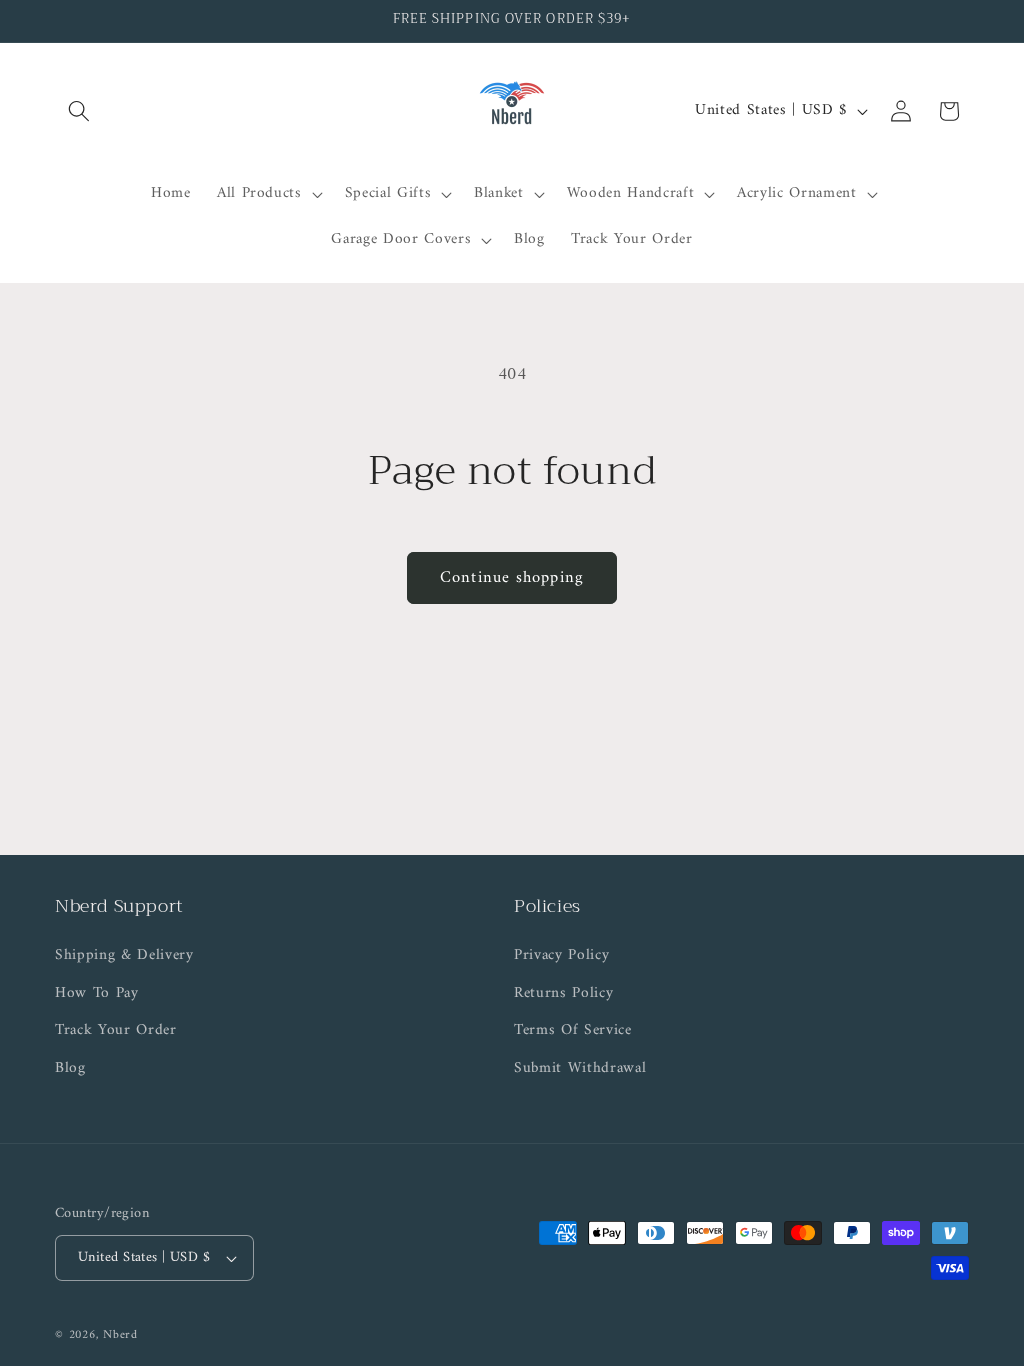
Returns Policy (563, 993)
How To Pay (97, 993)
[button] (79, 111)
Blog (70, 1068)
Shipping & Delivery (124, 956)
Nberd (120, 1335)
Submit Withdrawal (580, 1068)
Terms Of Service (573, 1030)
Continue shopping (512, 577)
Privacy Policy (561, 956)
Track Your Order (116, 1030)
